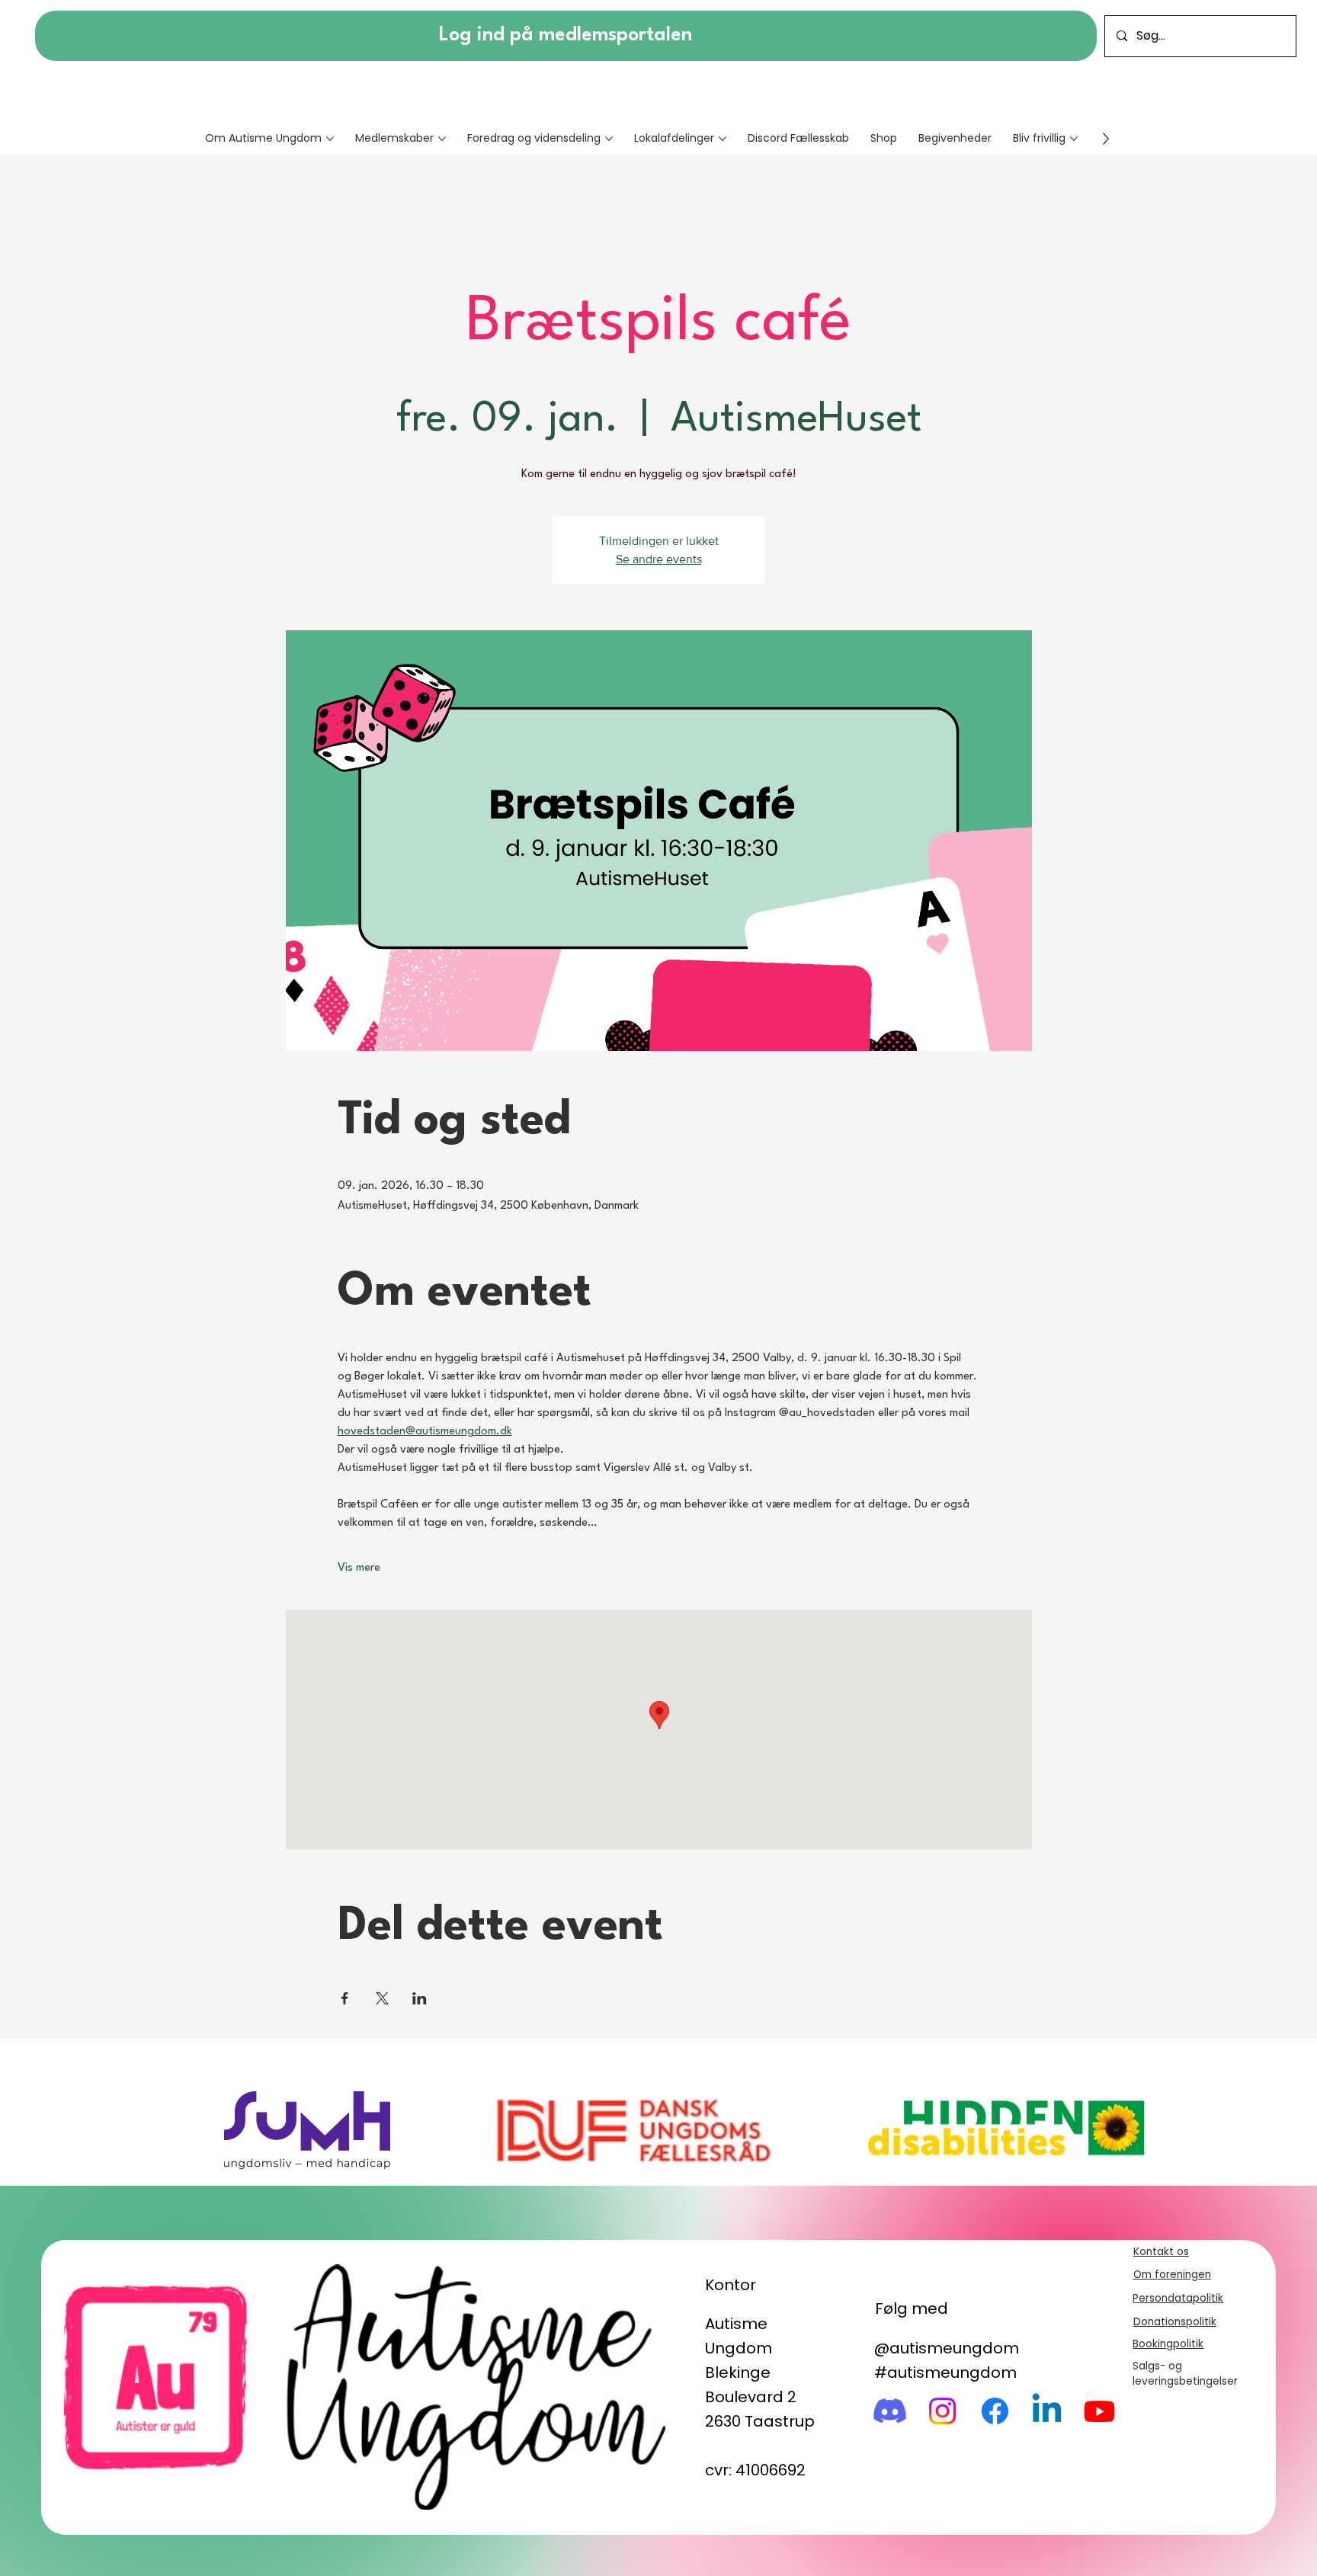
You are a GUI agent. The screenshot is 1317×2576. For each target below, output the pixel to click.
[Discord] (890, 2411)
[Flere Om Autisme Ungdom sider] (330, 139)
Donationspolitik (1175, 2322)
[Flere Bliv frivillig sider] (1074, 139)
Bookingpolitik (1168, 2344)
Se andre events (659, 559)
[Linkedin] (1047, 2411)
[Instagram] (942, 2411)
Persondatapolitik (1178, 2298)
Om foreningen (1172, 2275)
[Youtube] (1099, 2411)
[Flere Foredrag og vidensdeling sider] (609, 139)
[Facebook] (995, 2411)
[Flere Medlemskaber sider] (442, 139)
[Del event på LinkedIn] (420, 1998)
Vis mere (359, 1568)
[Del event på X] (382, 1998)
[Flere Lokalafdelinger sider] (723, 139)
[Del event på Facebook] (345, 1998)
